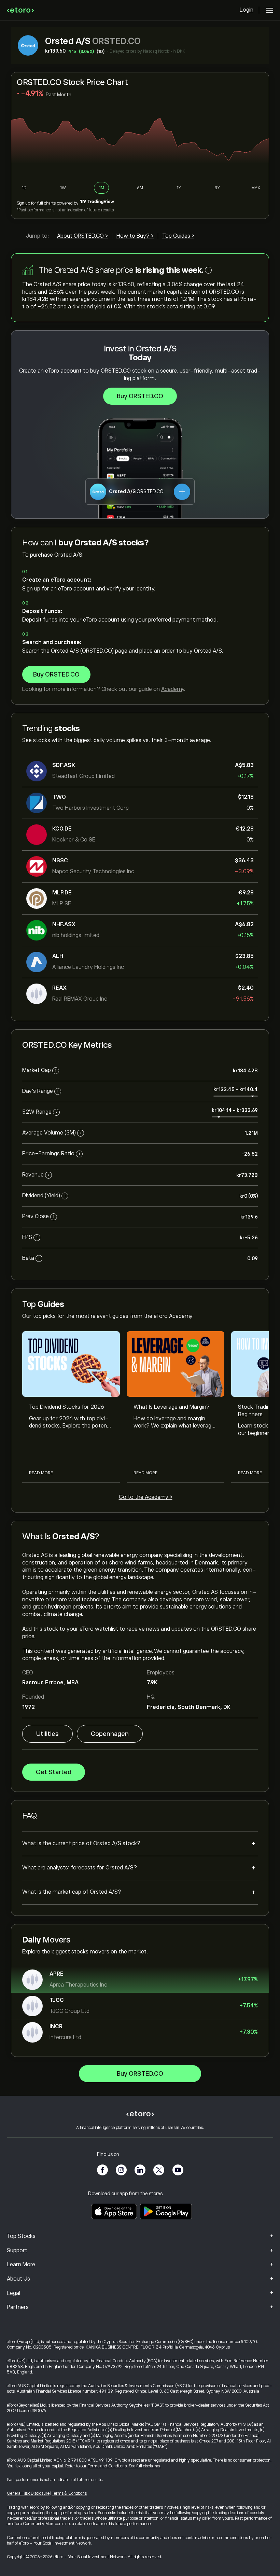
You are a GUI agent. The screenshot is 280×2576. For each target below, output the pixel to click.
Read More (41, 1473)
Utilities (47, 1734)
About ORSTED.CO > (82, 236)
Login (247, 10)
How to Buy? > (135, 236)
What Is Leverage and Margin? (172, 1407)
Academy (173, 689)
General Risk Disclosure (28, 2493)
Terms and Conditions (107, 2466)
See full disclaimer (145, 2466)
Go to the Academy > (146, 1497)
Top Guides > (178, 236)
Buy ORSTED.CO (140, 396)
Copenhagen (110, 1734)
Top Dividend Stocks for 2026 (67, 1407)
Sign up (23, 203)
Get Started (54, 1772)
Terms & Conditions (69, 2493)
